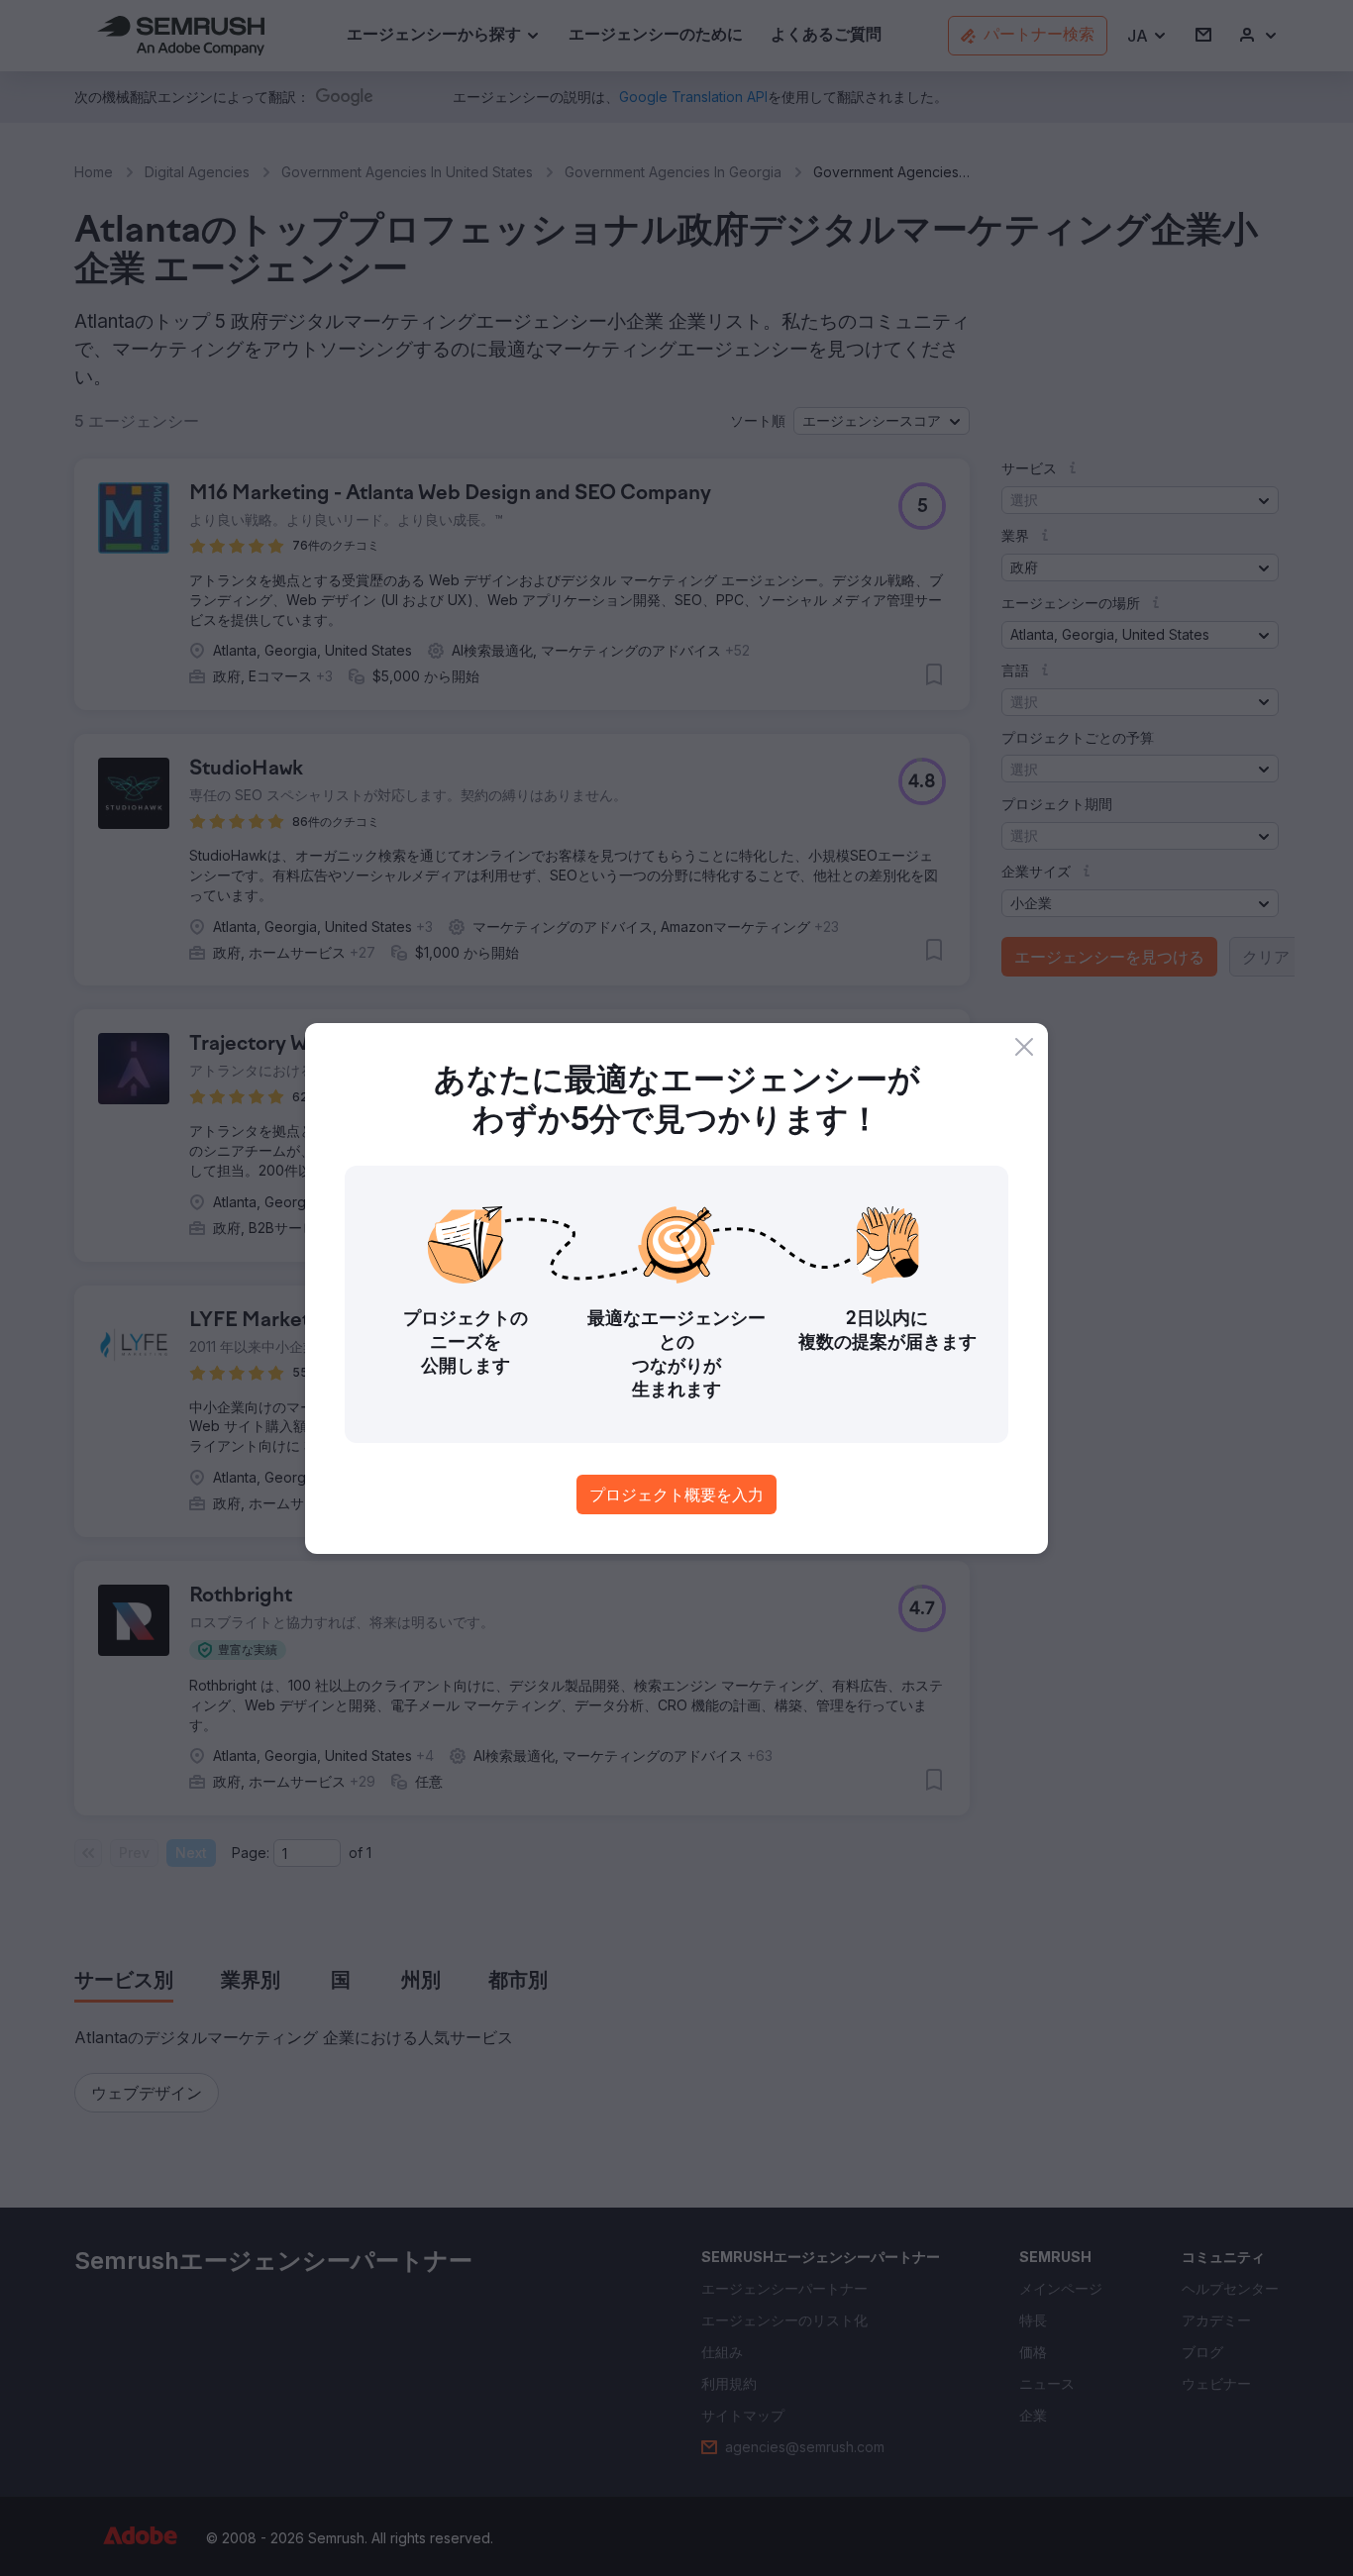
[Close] (1024, 1047)
